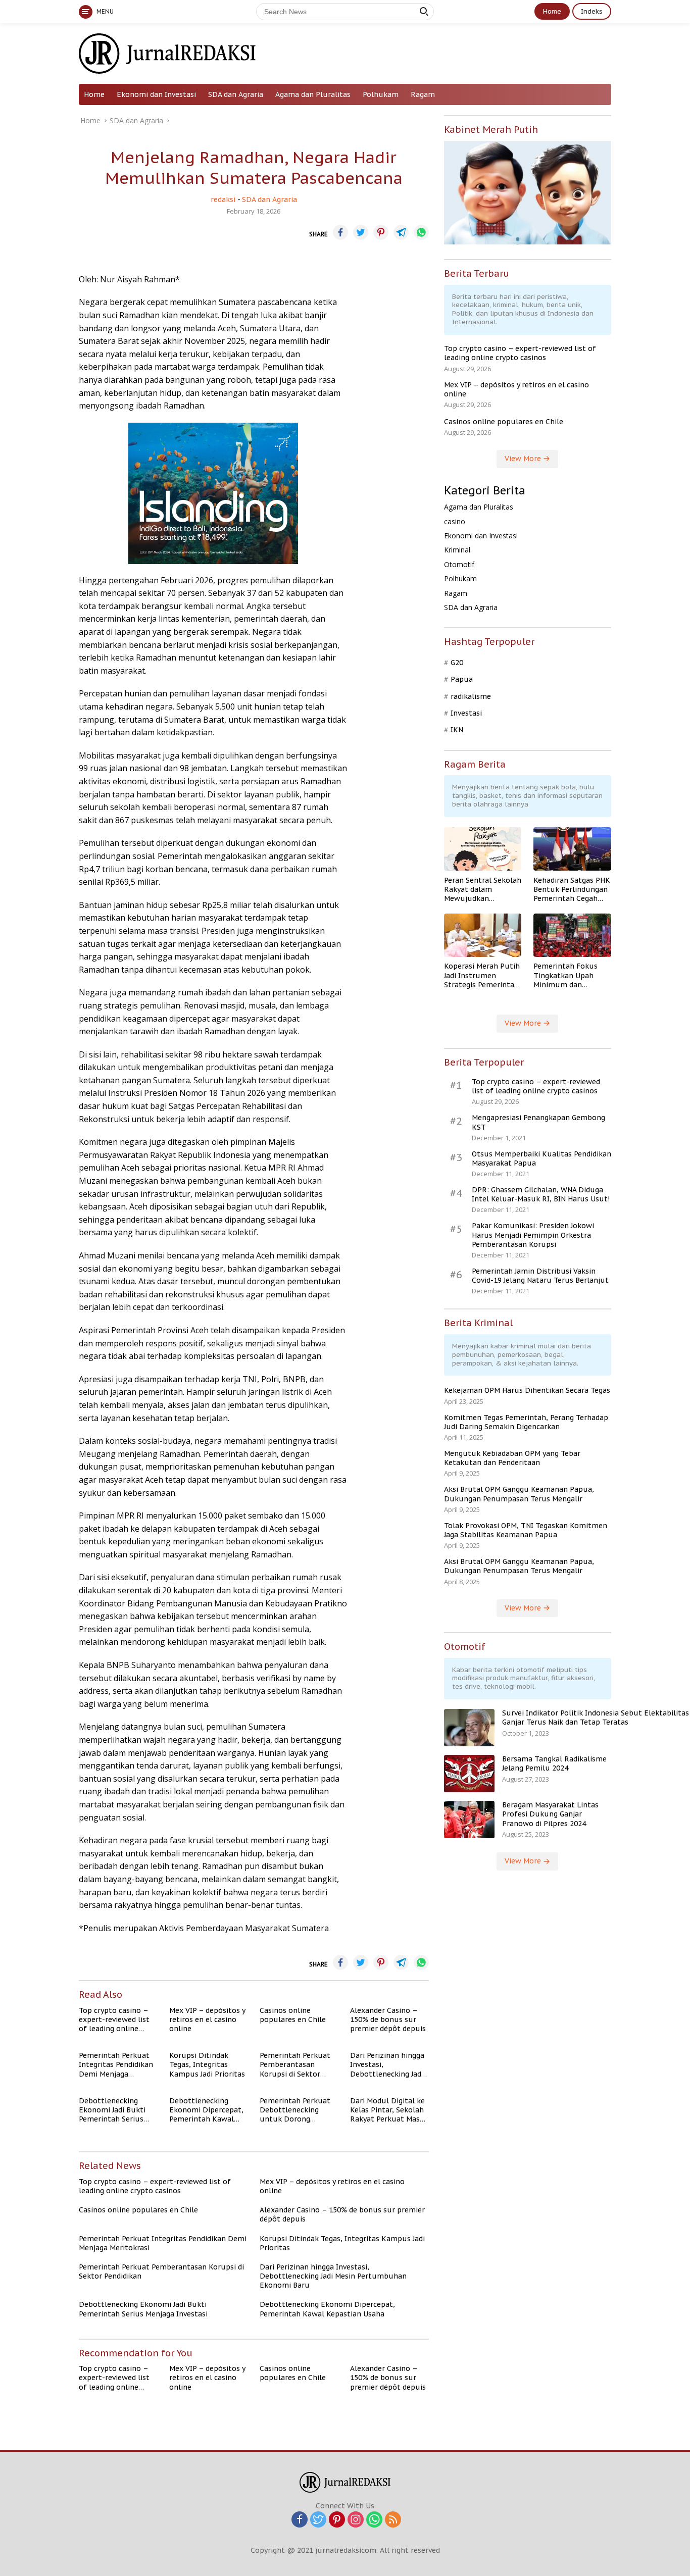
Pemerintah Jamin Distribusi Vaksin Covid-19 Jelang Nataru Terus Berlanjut (540, 1276)
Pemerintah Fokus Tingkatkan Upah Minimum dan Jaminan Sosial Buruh (571, 976)
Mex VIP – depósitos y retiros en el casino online (207, 2019)
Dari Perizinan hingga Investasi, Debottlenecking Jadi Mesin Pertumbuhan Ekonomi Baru (387, 2065)
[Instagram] (356, 2520)
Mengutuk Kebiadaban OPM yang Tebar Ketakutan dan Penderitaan (512, 1458)
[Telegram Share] (401, 232)
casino (455, 521)
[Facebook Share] (340, 232)
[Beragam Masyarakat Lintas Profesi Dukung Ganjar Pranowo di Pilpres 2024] (469, 1820)
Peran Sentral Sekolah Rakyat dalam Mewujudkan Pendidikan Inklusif (483, 890)
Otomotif (459, 564)
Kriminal (457, 550)
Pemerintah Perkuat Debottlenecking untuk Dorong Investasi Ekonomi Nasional (295, 2110)
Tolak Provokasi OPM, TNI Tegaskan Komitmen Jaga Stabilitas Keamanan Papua (526, 1530)
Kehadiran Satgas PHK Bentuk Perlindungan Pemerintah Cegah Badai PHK (572, 890)
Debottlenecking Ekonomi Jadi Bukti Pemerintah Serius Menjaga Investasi (112, 2110)
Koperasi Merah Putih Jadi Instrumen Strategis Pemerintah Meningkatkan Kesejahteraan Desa (482, 976)
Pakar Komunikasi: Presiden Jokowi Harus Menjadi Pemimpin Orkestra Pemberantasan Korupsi (533, 1235)
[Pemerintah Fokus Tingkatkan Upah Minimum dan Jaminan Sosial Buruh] (572, 935)
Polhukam (381, 94)
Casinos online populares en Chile (293, 2015)
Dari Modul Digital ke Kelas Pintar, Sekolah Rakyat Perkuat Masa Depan (387, 2110)
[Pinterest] (337, 2520)
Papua (462, 680)
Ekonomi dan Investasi (156, 94)
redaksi (223, 199)
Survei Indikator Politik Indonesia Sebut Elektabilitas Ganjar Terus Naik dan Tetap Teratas (596, 1718)
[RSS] (393, 2520)
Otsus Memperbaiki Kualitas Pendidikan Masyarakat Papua (541, 1158)
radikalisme (471, 696)
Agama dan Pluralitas (313, 94)
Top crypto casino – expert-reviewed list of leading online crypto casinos (114, 2020)
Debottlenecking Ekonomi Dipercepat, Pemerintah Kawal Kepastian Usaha (206, 2110)
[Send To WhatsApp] (421, 232)
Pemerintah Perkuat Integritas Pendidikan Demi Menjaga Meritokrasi (116, 2065)
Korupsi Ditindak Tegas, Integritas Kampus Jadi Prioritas (207, 2064)
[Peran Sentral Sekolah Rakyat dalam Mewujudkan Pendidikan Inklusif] (483, 849)
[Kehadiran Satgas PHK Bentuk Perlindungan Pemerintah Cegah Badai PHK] (572, 849)
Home (552, 11)
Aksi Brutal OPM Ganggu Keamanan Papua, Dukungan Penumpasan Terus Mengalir (519, 1494)
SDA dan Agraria (236, 94)
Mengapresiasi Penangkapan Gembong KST (538, 1123)
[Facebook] (300, 2520)
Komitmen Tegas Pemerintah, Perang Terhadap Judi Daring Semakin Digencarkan (526, 1422)
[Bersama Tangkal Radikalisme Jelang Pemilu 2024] (469, 1774)
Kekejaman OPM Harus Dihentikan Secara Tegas (527, 1391)
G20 (457, 663)
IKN (457, 730)
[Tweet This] (361, 232)
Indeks (592, 11)
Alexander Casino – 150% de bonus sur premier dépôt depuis (388, 2019)
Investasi (466, 713)
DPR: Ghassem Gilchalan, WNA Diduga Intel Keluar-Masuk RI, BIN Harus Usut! (541, 1195)
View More (524, 459)
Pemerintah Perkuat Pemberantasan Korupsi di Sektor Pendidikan (295, 2065)
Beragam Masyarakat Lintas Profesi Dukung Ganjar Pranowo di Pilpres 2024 (550, 1814)
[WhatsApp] (374, 2520)
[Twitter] (318, 2520)
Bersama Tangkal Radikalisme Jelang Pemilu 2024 (554, 1764)
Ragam (423, 94)
